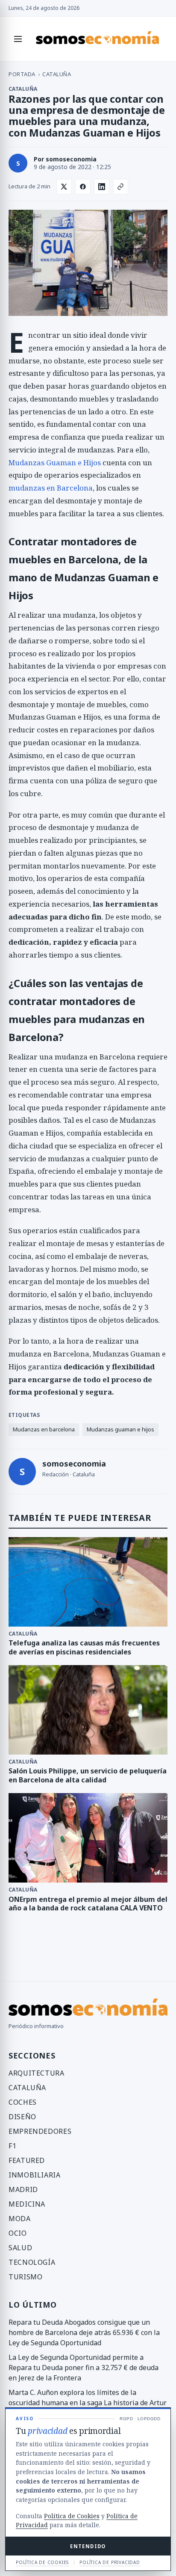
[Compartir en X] (64, 187)
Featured (27, 2160)
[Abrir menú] (18, 39)
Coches (23, 2102)
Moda (20, 2219)
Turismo (25, 2277)
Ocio (18, 2233)
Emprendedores (40, 2131)
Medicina (27, 2204)
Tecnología (32, 2262)
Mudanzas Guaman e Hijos (55, 463)
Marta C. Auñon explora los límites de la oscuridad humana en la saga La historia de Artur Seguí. (88, 2403)
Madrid (23, 2189)
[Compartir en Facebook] (83, 187)
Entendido (88, 2546)
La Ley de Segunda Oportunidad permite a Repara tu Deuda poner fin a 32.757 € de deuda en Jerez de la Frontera (84, 2368)
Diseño (22, 2117)
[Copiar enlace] (120, 187)
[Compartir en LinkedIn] (102, 187)
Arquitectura (37, 2073)
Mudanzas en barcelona (44, 1429)
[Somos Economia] (97, 39)
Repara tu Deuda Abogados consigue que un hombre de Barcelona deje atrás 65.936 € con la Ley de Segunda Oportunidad (84, 2332)
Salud (20, 2248)
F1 (12, 2146)
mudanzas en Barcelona (51, 488)
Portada (22, 74)
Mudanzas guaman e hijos (120, 1429)
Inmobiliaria (35, 2175)
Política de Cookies (72, 2516)
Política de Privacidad (110, 2562)
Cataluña (57, 74)
